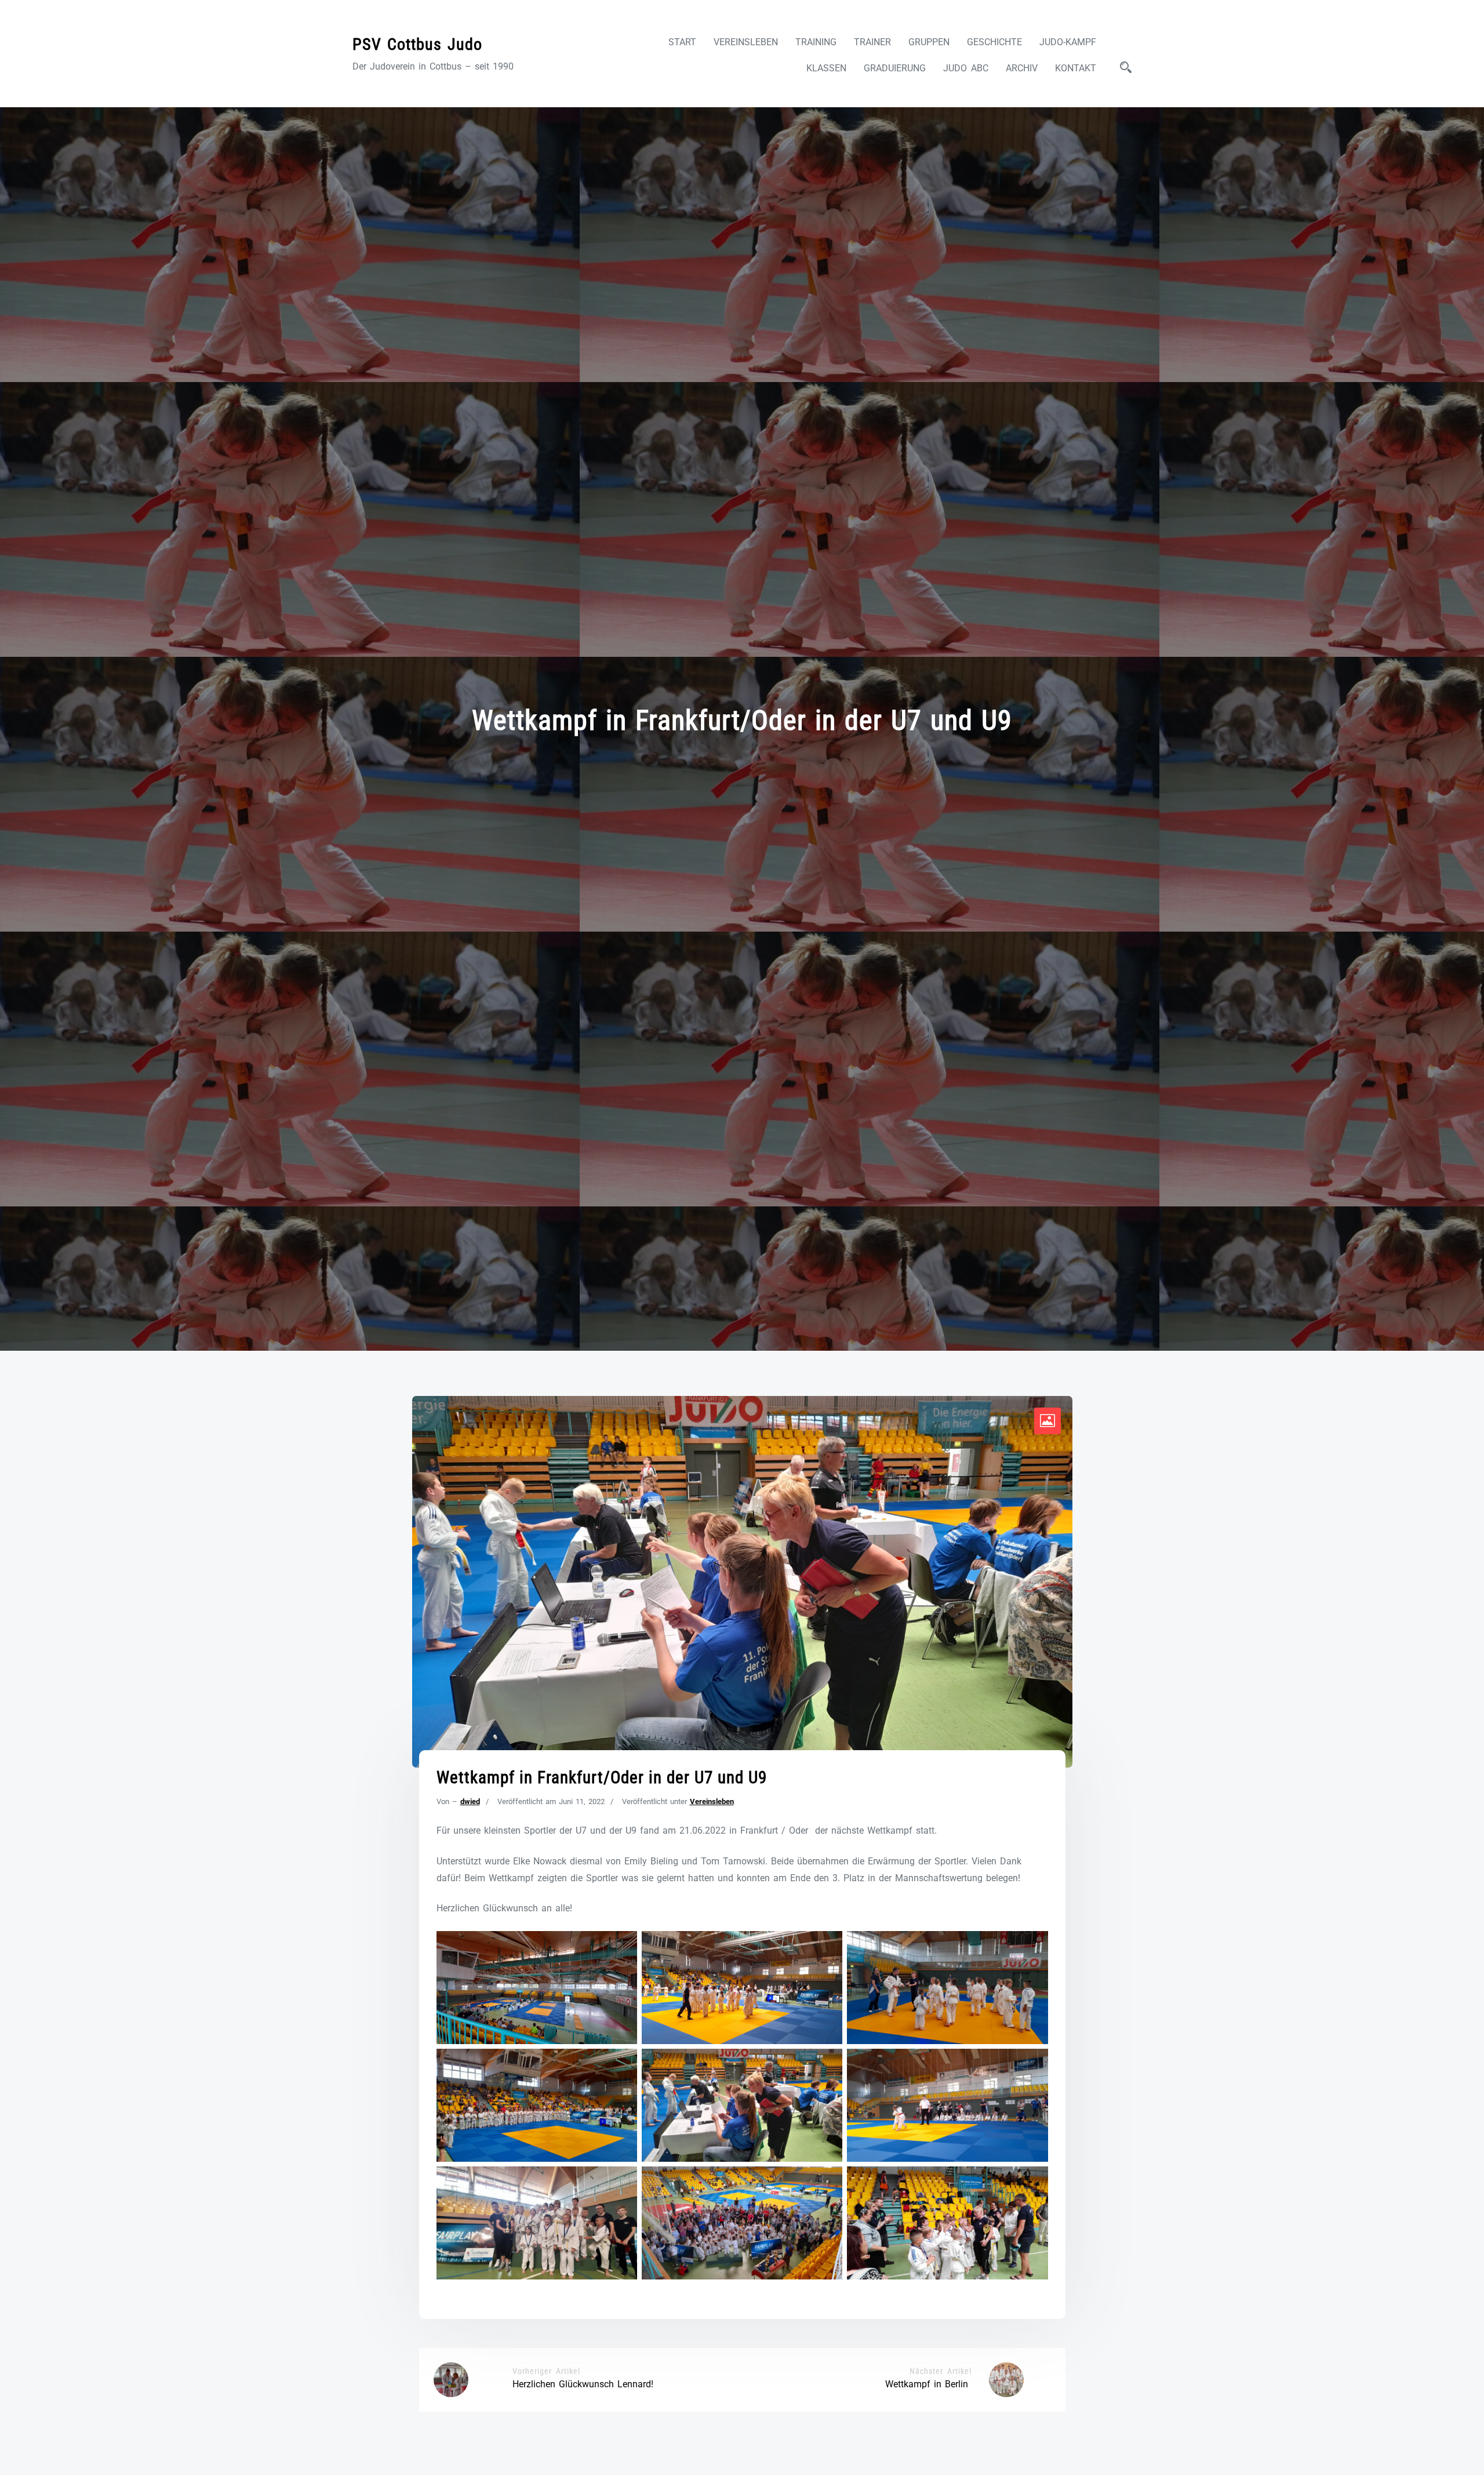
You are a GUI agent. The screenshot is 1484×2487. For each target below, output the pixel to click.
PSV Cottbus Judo (417, 44)
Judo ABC (966, 68)
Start (682, 42)
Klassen (826, 68)
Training (816, 42)
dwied (470, 1801)
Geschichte (994, 42)
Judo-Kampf (1068, 42)
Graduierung (895, 68)
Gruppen (929, 42)
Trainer (872, 42)
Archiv (1022, 68)
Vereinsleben (746, 42)
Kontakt (1076, 68)
